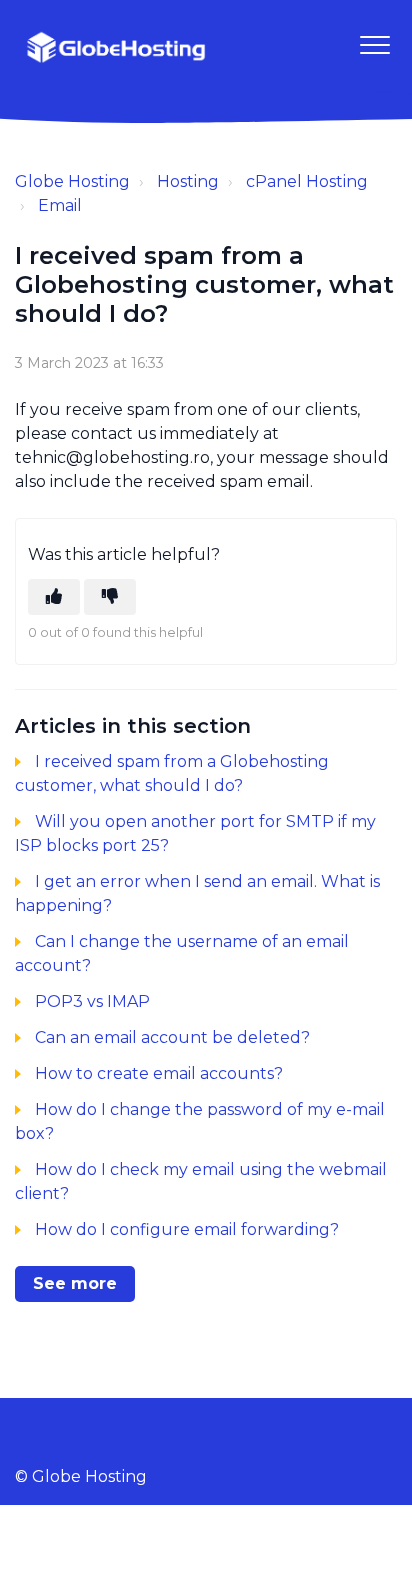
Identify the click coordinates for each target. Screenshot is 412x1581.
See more (75, 1283)
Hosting (188, 181)
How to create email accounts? (159, 1073)
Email (60, 205)
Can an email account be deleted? (172, 1037)
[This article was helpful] (54, 597)
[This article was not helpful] (110, 597)
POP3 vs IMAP (92, 1001)
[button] (374, 44)
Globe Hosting (72, 181)
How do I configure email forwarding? (187, 1229)
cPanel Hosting (307, 181)
